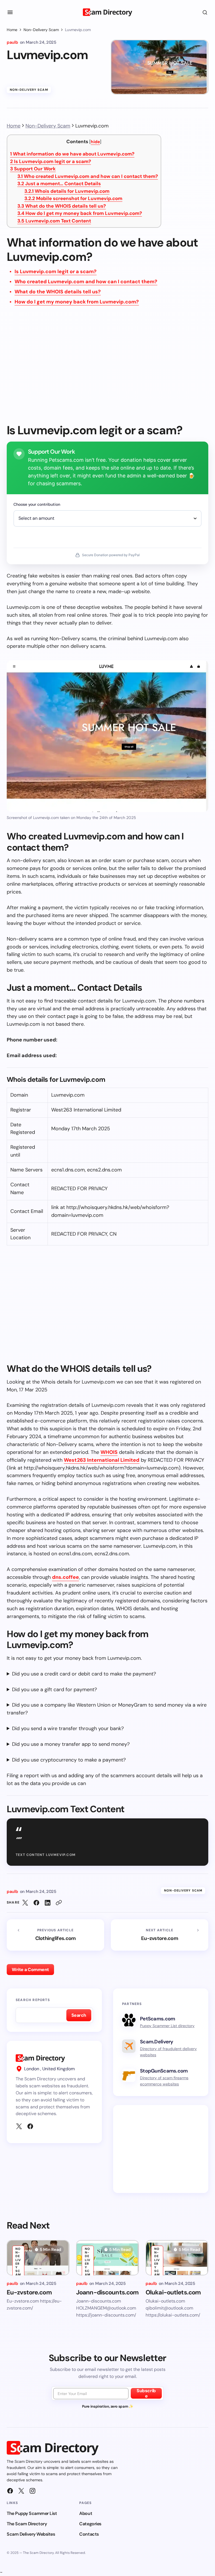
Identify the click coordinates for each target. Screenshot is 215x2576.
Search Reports (33, 2000)
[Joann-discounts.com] (107, 2258)
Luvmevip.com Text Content (54, 221)
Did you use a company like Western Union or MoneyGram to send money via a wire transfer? (107, 1709)
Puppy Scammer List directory (167, 2026)
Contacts (89, 2534)
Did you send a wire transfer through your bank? (68, 1728)
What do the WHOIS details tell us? (62, 206)
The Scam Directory (27, 2524)
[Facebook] (30, 2126)
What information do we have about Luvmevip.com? (72, 154)
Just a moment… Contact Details (59, 184)
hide (95, 142)
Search (79, 2015)
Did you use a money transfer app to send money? (71, 1744)
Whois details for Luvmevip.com (67, 191)
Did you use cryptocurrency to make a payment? (69, 1760)
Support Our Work (33, 169)
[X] (19, 2126)
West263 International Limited (102, 1460)
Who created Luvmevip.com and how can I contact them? (88, 176)
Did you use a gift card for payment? (54, 1690)
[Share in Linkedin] (48, 1903)
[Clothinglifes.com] (55, 1935)
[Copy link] (59, 1903)
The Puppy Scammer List (32, 2513)
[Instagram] (32, 2491)
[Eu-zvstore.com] (160, 1935)
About (86, 2513)
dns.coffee (66, 1577)
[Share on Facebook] (36, 1903)
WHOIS (109, 1452)
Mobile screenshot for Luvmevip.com (73, 198)
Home (12, 30)
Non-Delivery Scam (41, 30)
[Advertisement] (107, 368)
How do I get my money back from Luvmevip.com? (80, 213)
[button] (10, 12)
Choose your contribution (37, 504)
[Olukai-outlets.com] (177, 2258)
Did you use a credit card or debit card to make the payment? (84, 1674)
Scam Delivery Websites (31, 2534)
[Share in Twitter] (25, 1903)
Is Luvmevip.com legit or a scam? (51, 161)
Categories (90, 2524)
